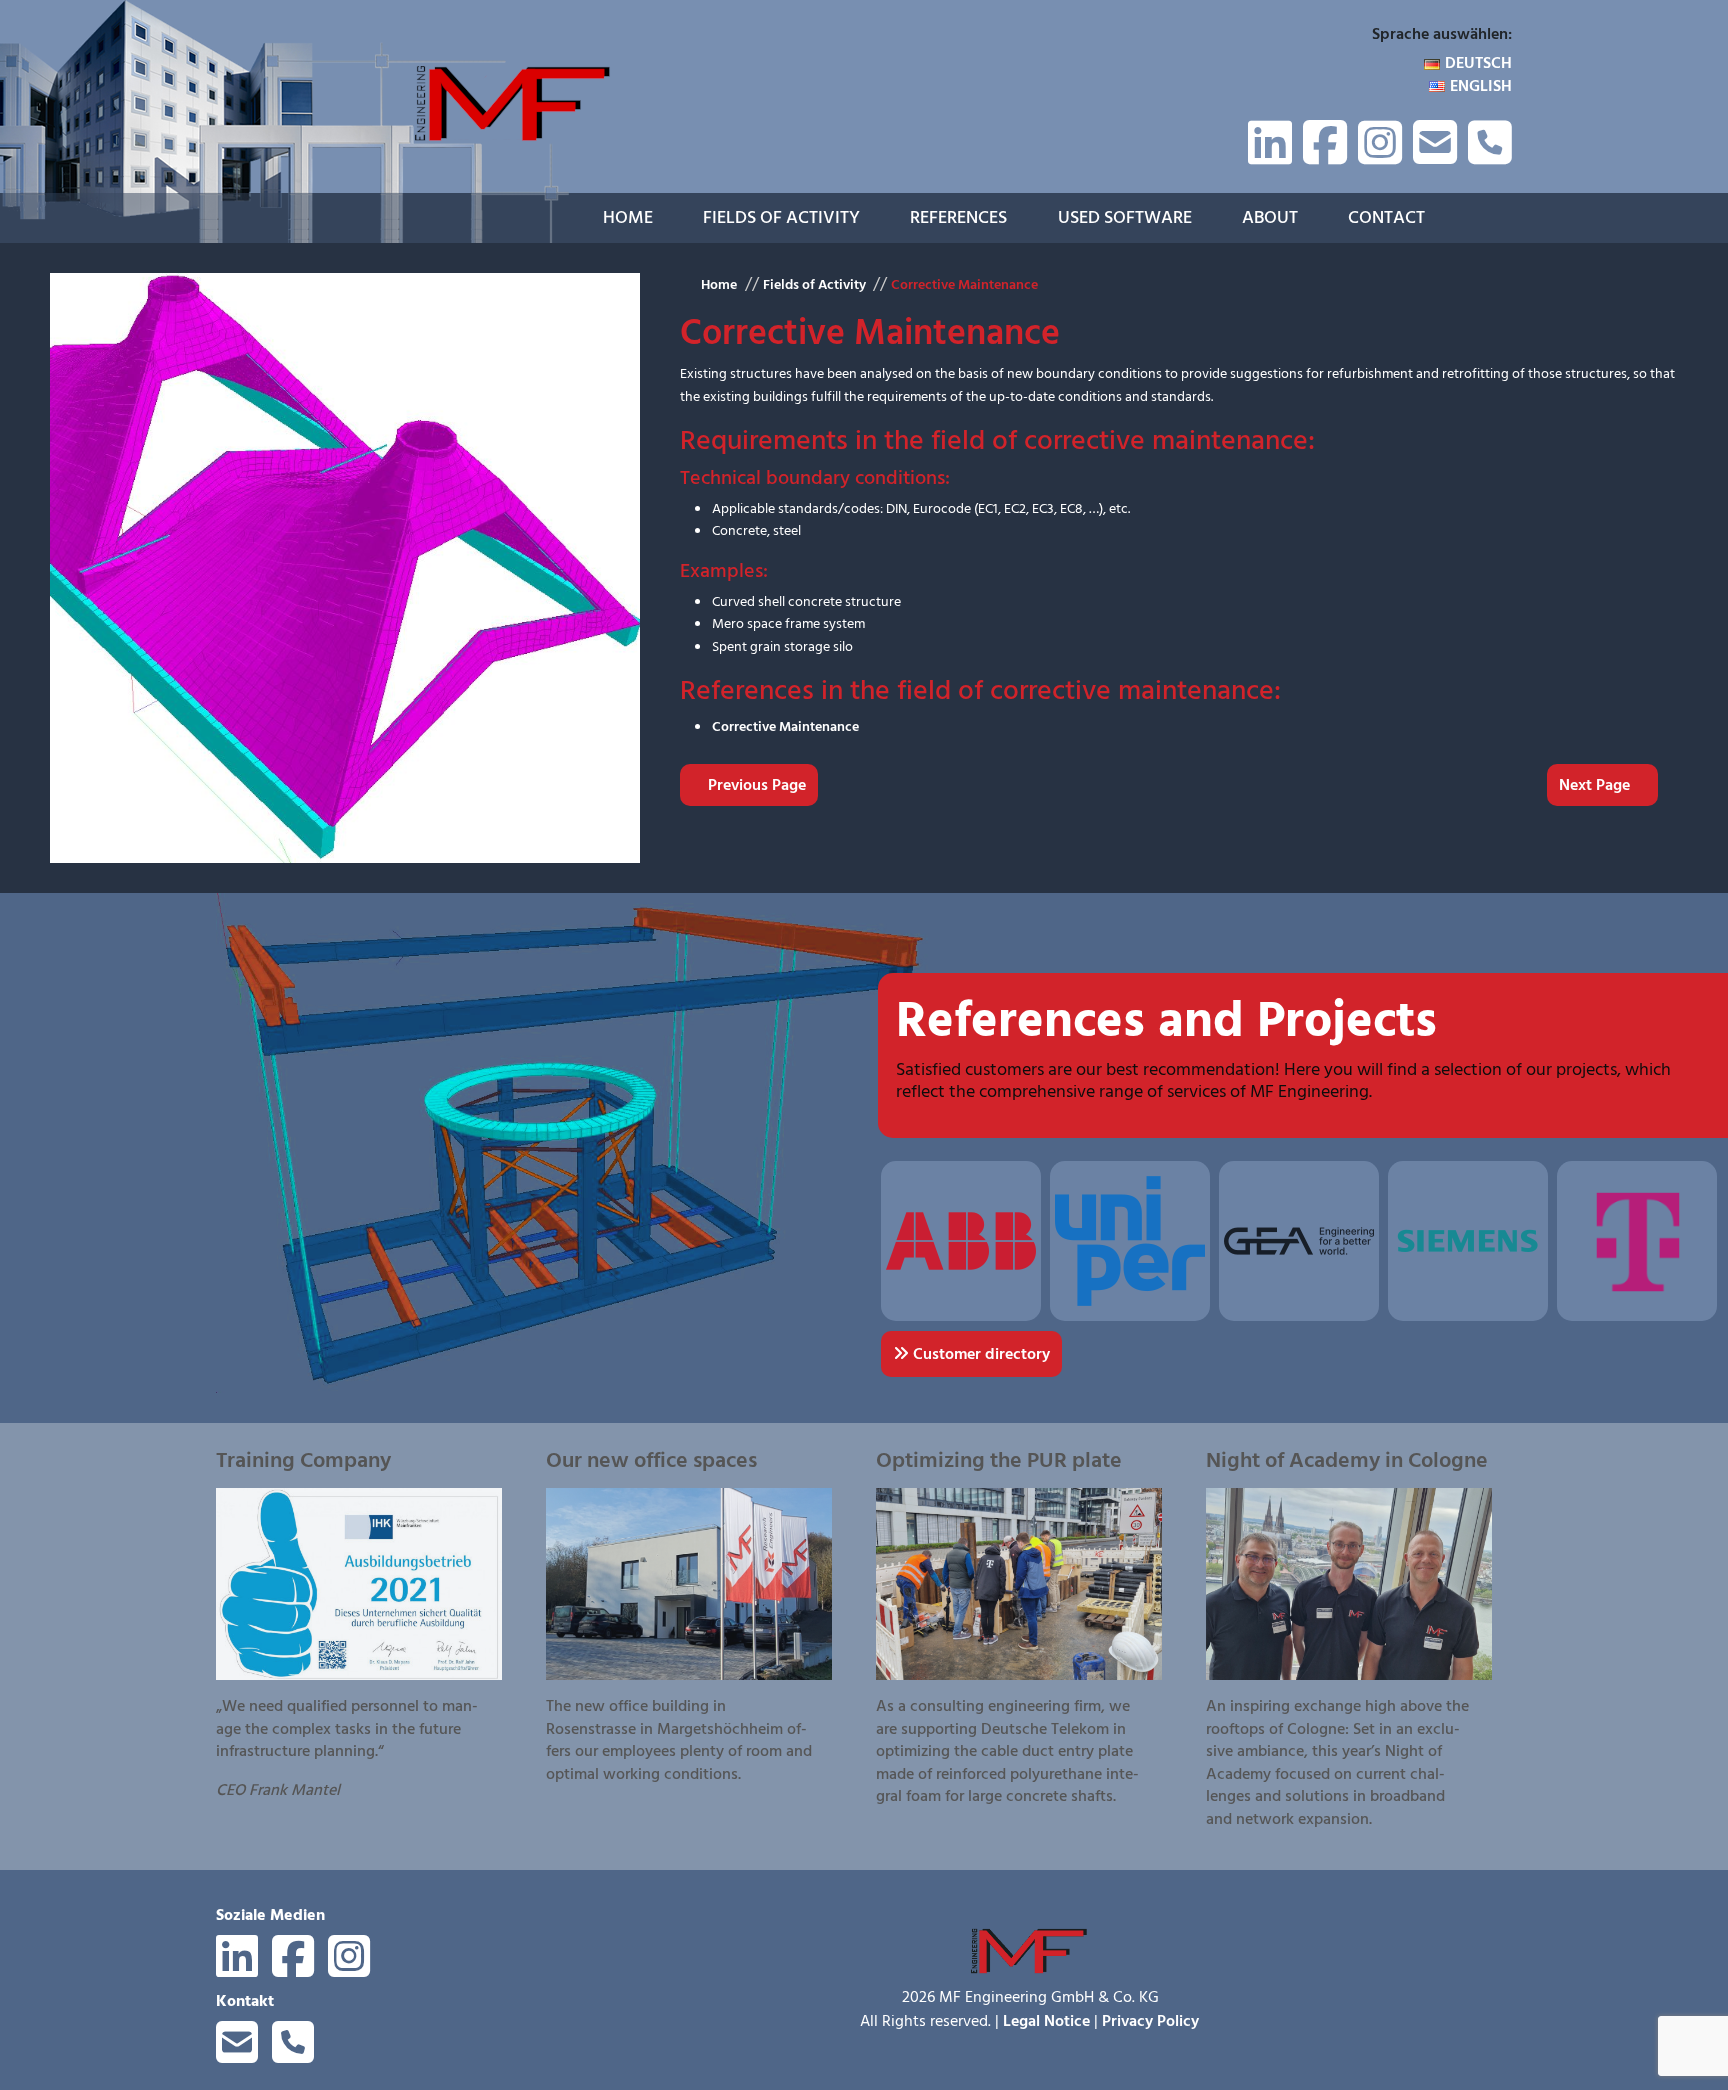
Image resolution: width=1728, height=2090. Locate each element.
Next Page (1596, 785)
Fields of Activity (781, 217)
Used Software (1125, 217)
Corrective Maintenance (964, 284)
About (1270, 217)
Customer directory (979, 1354)
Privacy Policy (1150, 2021)
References (958, 217)
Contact (1386, 217)
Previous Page (755, 785)
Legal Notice (1046, 2021)
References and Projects (1166, 1020)
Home (628, 217)
